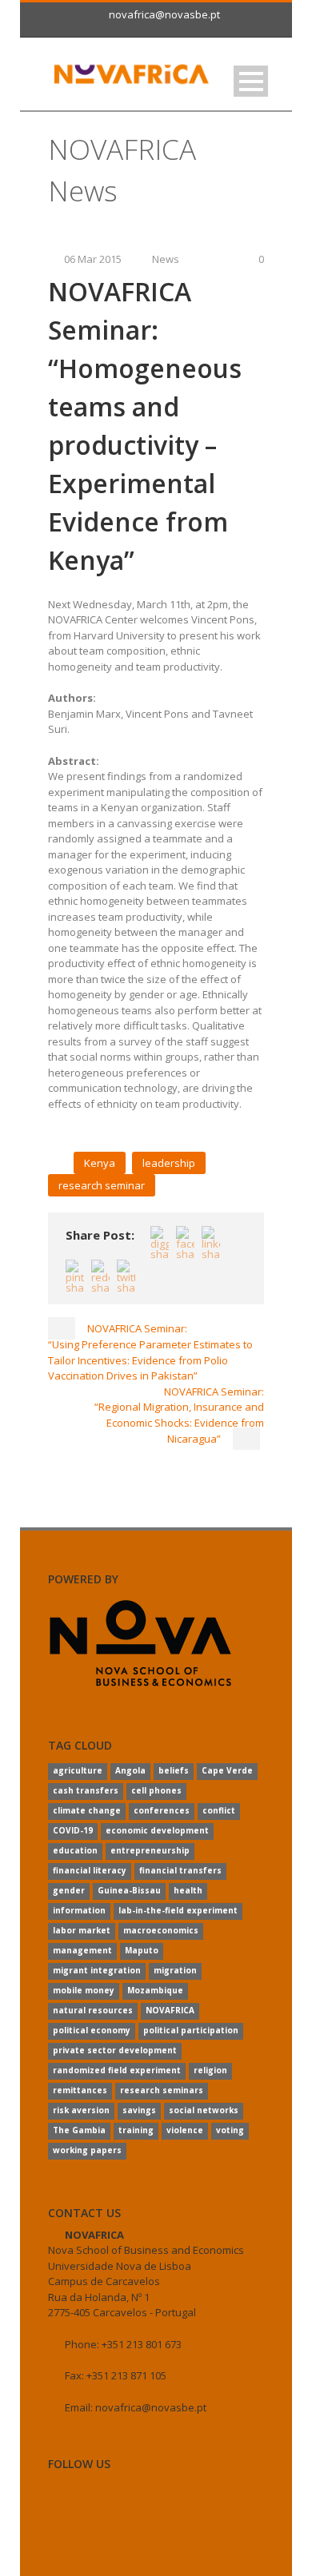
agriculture (78, 1770)
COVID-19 (73, 1830)
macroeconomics (161, 1930)
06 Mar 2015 (93, 259)
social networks (204, 2110)
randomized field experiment (117, 2070)
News (166, 259)
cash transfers (86, 1790)
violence (185, 2130)
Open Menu (251, 81)
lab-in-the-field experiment (178, 1910)
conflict (219, 1810)
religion (210, 2070)
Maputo (142, 1950)
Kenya (100, 1163)
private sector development (115, 2050)
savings (139, 2110)
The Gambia (79, 2130)
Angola (130, 1770)
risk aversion (81, 2110)
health (188, 1890)
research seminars (162, 2090)
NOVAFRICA (170, 2010)
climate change (87, 1810)
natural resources (93, 2010)
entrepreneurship (150, 1850)
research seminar (102, 1185)
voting (230, 2130)
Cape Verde (227, 1770)
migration (175, 1970)
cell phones (156, 1790)
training (136, 2130)
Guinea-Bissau (129, 1890)
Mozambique (155, 1990)
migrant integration (97, 1970)
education (75, 1850)
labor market (82, 1930)
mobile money (84, 1990)
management (82, 1950)
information (79, 1910)
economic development (157, 1830)
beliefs (174, 1770)
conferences (162, 1810)
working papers (87, 2150)
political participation (191, 2030)
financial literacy (90, 1870)
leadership (169, 1163)
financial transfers (180, 1870)
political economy (92, 2030)
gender (69, 1890)
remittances (80, 2090)
